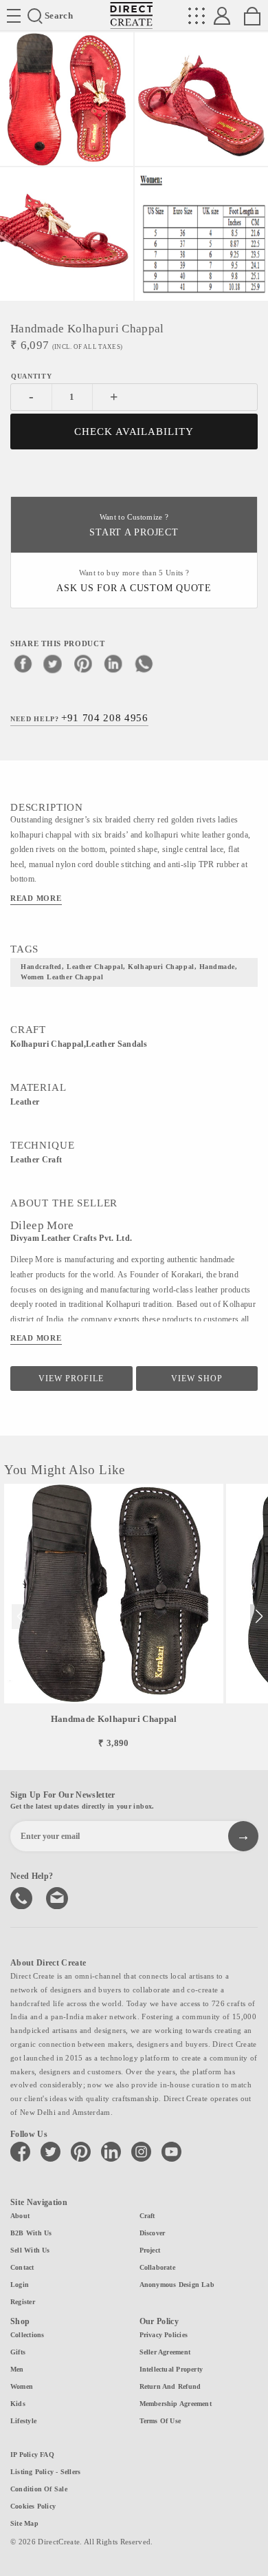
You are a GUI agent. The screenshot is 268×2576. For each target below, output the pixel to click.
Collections (27, 2335)
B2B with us (31, 2233)
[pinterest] (83, 663)
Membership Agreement (176, 2404)
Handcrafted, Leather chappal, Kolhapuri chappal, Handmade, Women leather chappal (129, 972)
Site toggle (14, 16)
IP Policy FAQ (32, 2455)
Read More (36, 898)
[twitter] (53, 663)
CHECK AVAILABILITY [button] (134, 432)
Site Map (24, 2523)
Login (20, 2285)
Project (150, 2250)
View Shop (197, 1379)
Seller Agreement (165, 2352)
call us (23, 1897)
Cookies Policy (33, 2506)
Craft (147, 2216)
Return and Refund (170, 2386)
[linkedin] (113, 663)
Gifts (18, 2352)
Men (17, 2369)
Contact (22, 2267)
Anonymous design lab (177, 2285)
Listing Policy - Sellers (45, 2472)
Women (22, 2386)
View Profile (71, 1379)
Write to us (58, 1897)
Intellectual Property (171, 2369)
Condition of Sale (39, 2489)
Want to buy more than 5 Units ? (134, 581)
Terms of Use (160, 2421)
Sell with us (30, 2250)
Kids (18, 2404)
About (20, 2216)
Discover (153, 2233)
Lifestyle (23, 2421)
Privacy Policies (164, 2335)
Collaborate (157, 2267)
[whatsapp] (144, 663)
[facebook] (23, 663)
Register (23, 2302)
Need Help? (79, 718)
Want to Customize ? (134, 525)
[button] (259, 1617)
